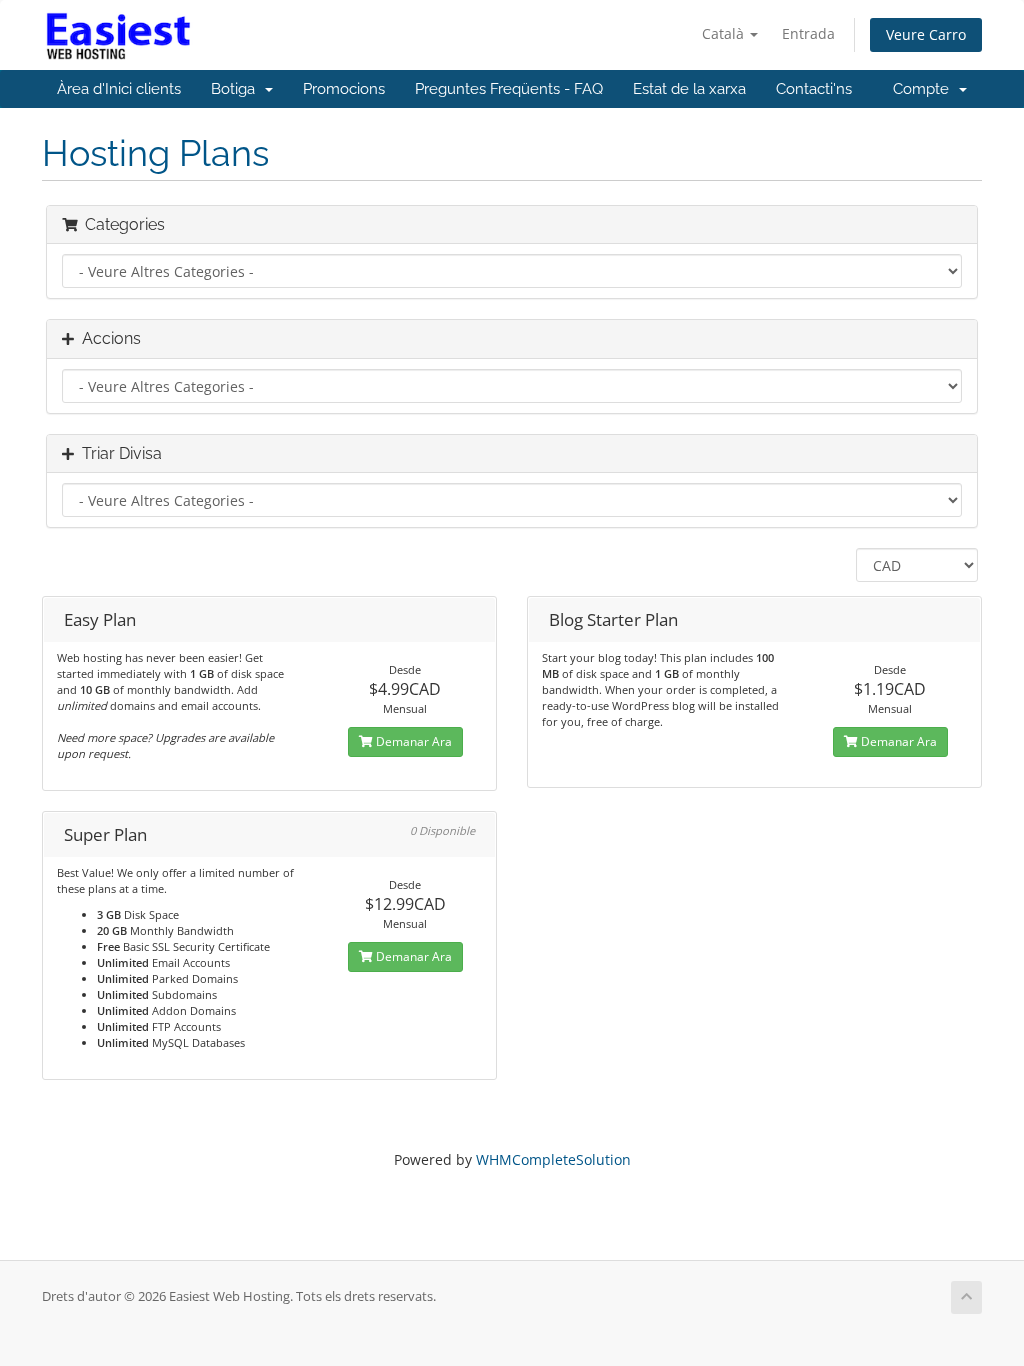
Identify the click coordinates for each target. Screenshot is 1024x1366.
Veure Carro (926, 34)
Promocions (344, 89)
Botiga (237, 89)
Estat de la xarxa (689, 89)
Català (725, 33)
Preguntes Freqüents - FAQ (509, 89)
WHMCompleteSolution (553, 1159)
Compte (925, 89)
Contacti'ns (814, 89)
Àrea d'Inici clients (119, 89)
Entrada (808, 33)
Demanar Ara (412, 741)
